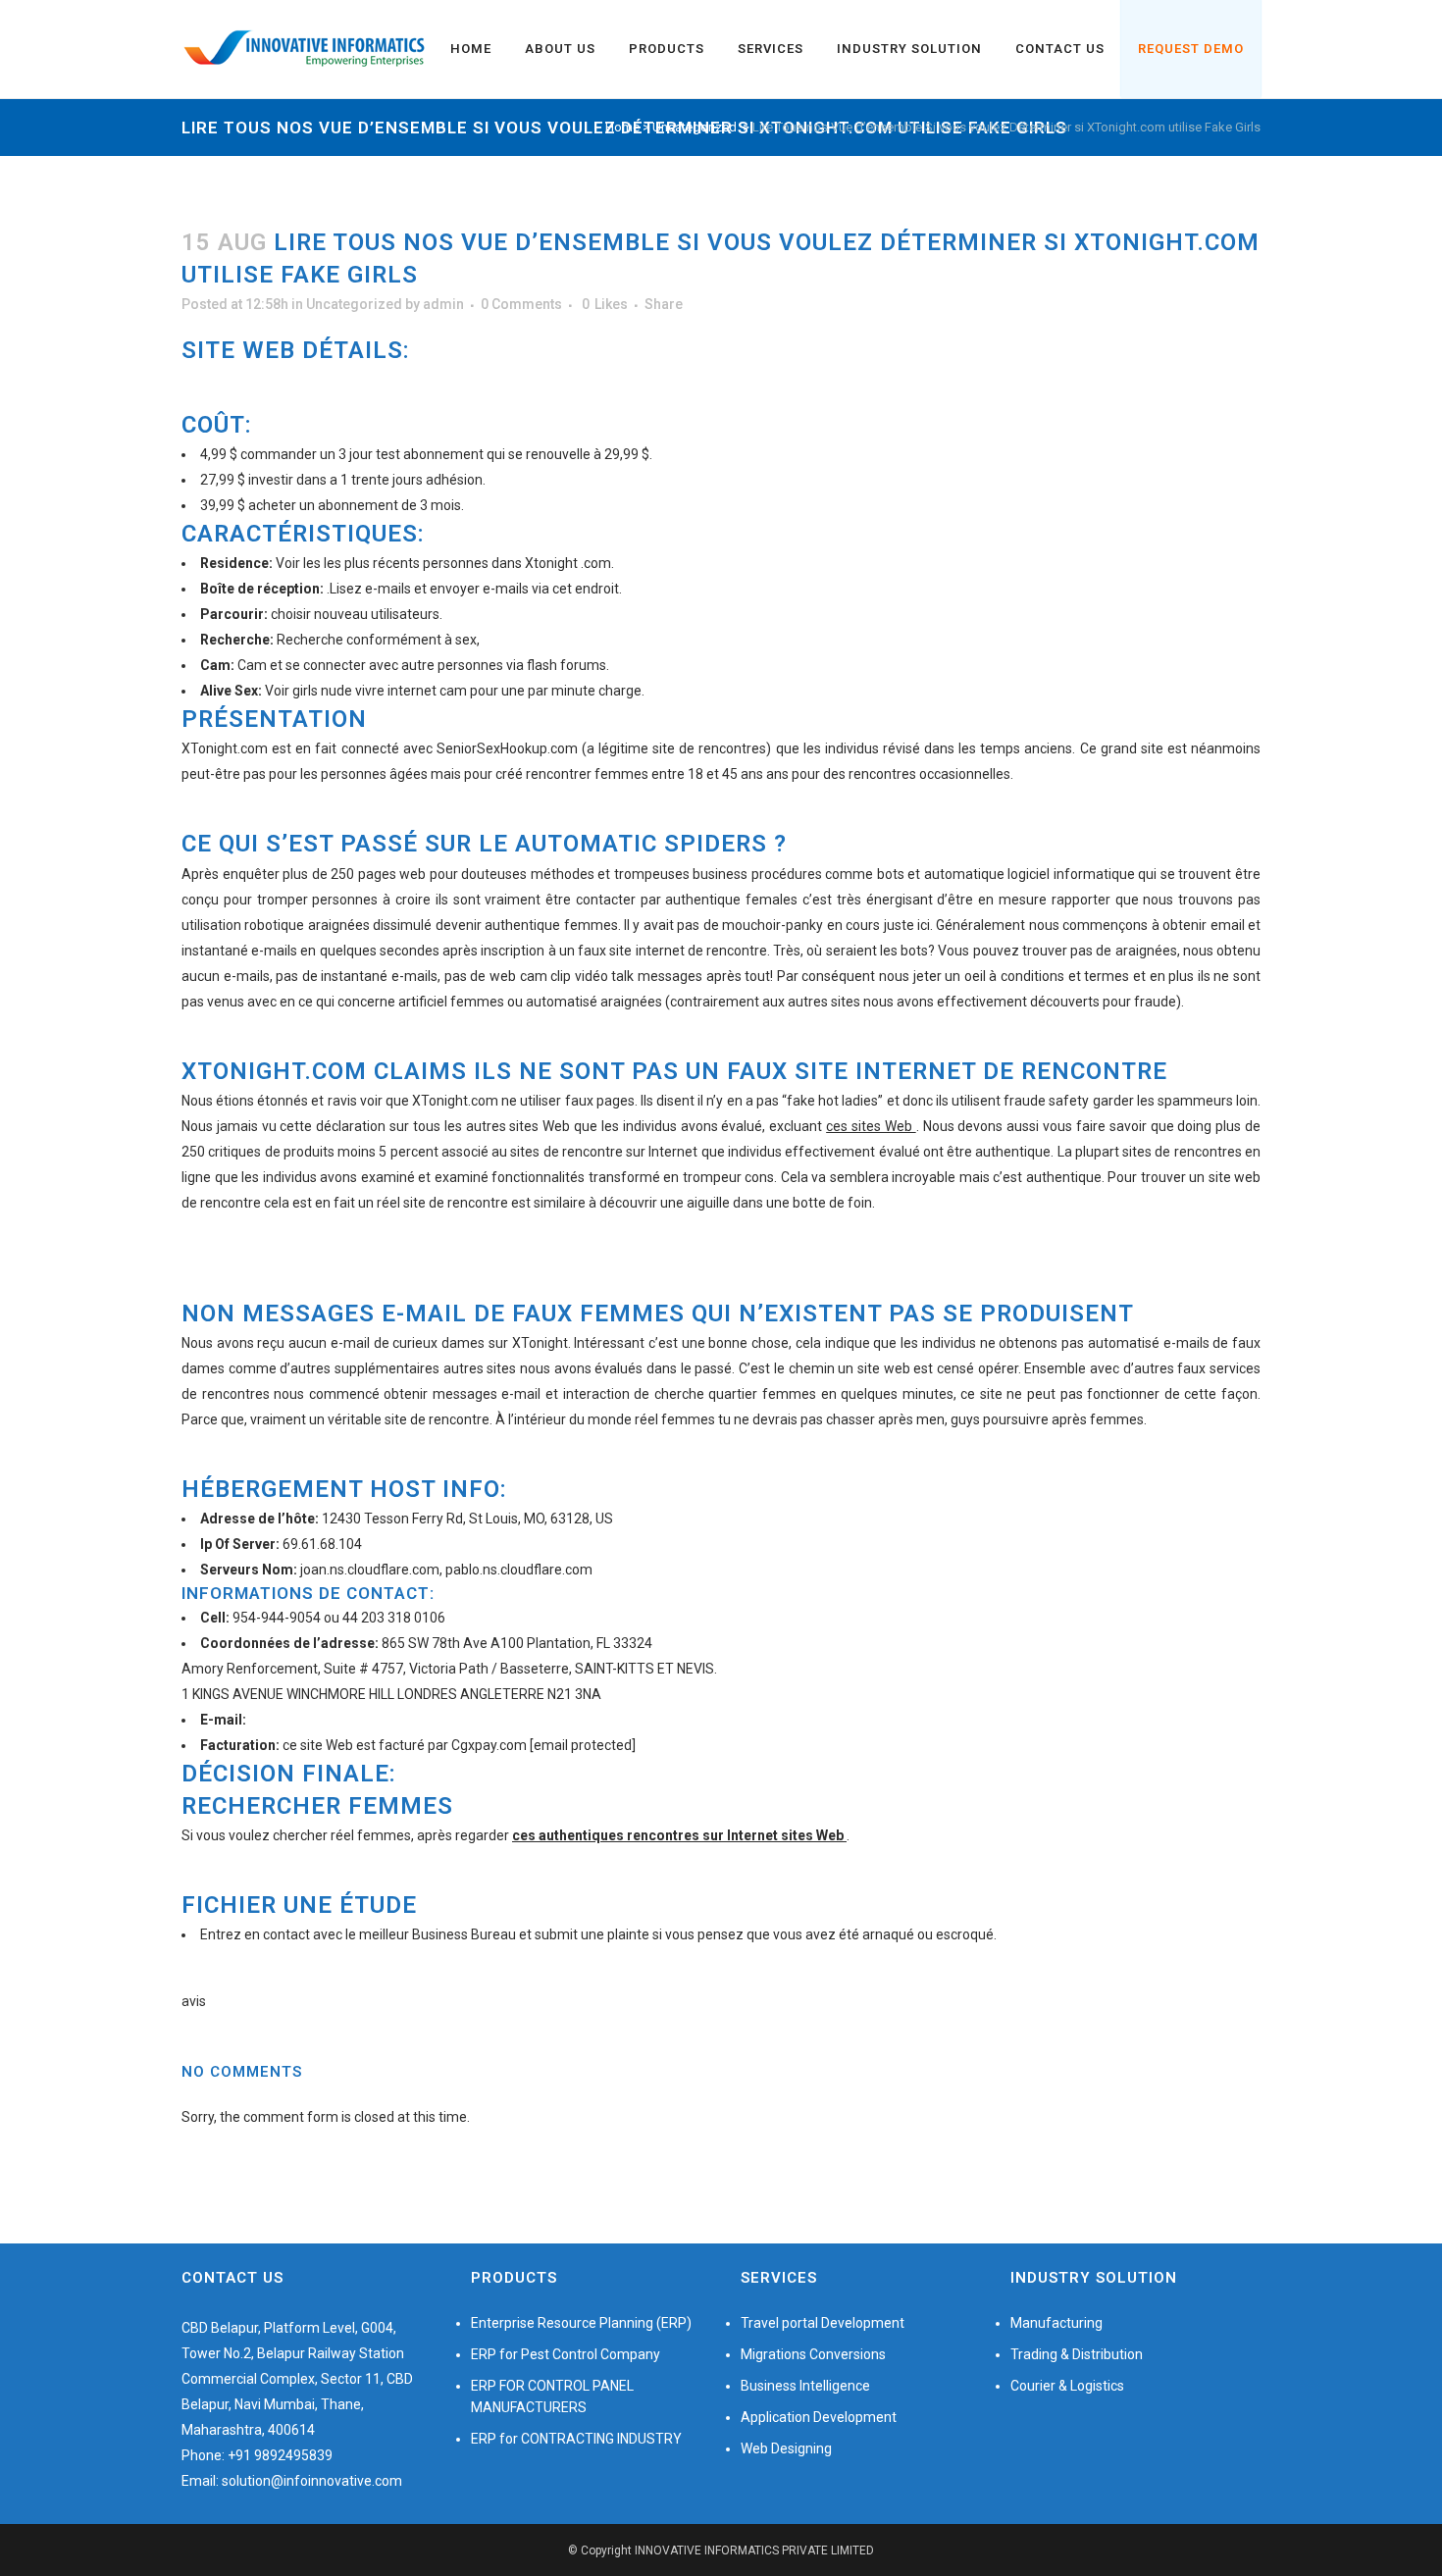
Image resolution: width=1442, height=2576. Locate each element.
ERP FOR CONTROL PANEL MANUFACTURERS (552, 2396)
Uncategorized (695, 127)
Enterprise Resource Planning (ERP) (581, 2323)
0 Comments (521, 304)
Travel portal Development (823, 2323)
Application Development (819, 2417)
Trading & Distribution (1077, 2354)
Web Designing (786, 2448)
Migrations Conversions (813, 2354)
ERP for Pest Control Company (566, 2354)
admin (443, 304)
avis (194, 2001)
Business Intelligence (805, 2386)
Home (622, 127)
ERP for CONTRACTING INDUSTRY (576, 2439)
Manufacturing (1056, 2323)
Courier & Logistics (1067, 2386)
